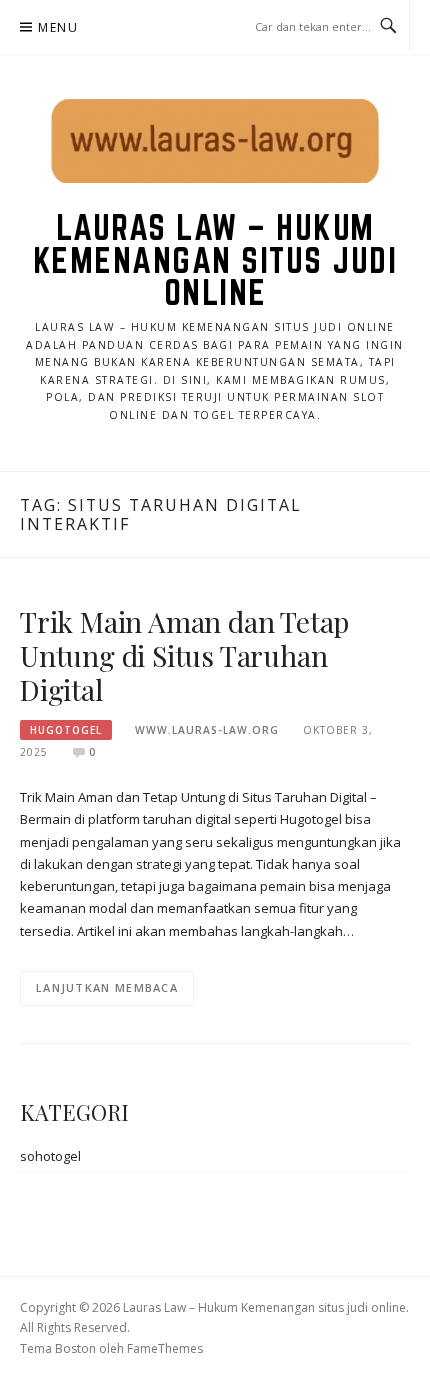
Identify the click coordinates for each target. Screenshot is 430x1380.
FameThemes (165, 1348)
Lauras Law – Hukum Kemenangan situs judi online (215, 260)
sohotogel (50, 1156)
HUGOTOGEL (66, 730)
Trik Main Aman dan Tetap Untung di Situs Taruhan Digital (184, 655)
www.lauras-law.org (207, 730)
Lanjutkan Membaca (107, 987)
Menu (58, 27)
